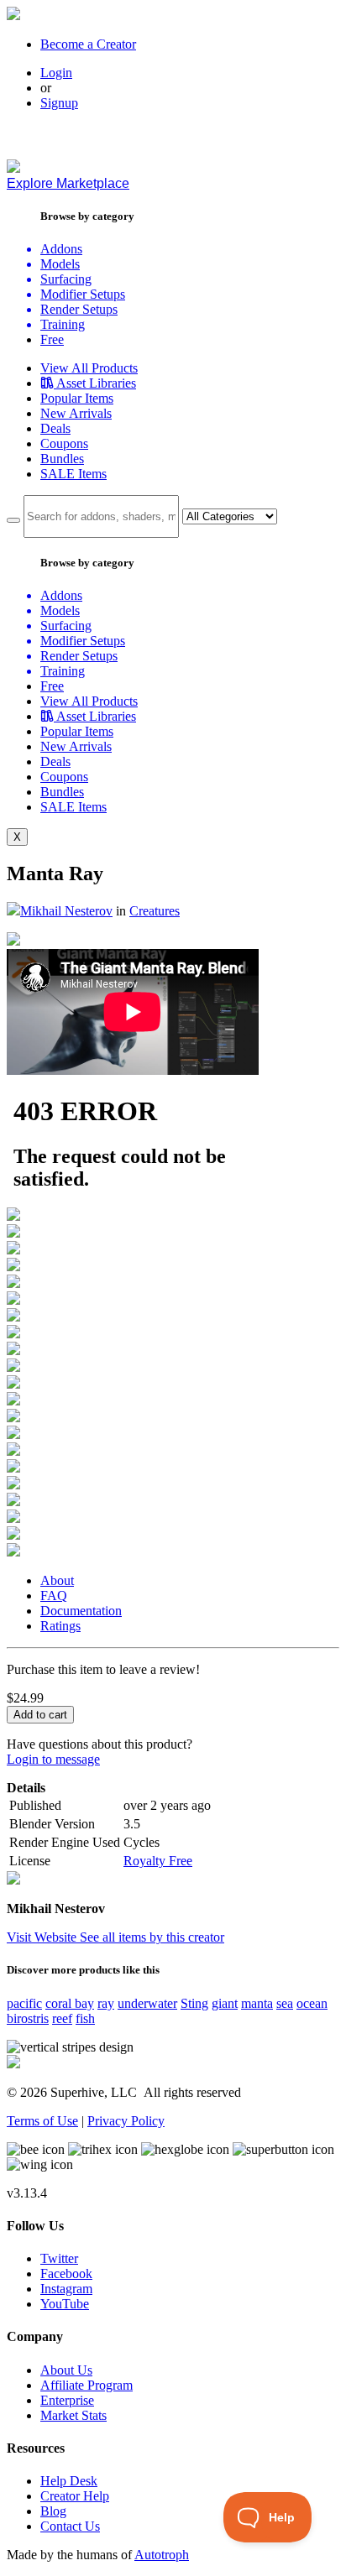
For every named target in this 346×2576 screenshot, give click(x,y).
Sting (194, 2003)
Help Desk (69, 2481)
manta (257, 2003)
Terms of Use (42, 2121)
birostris (28, 2018)
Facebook (66, 2274)
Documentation (81, 1611)
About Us (66, 2370)
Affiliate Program (86, 2385)
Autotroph (162, 2555)
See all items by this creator (152, 1937)
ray (106, 2003)
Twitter (59, 2258)
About (57, 1580)
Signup (59, 103)
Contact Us (70, 2526)
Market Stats (73, 2415)
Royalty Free (158, 1861)
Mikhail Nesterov (66, 911)
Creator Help (75, 2496)
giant (225, 2003)
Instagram (66, 2289)
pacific (24, 2003)
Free (52, 339)
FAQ (54, 1596)
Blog (53, 2511)
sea (285, 2003)
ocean (312, 2003)
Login (56, 73)
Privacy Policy (126, 2121)
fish (85, 2018)
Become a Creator (88, 44)
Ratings (60, 1626)
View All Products (89, 368)
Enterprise (67, 2400)
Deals (55, 428)
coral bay (70, 2003)
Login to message (53, 1759)
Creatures (155, 911)
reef (62, 2018)
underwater (147, 2003)
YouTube (65, 2304)
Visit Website (43, 1937)
